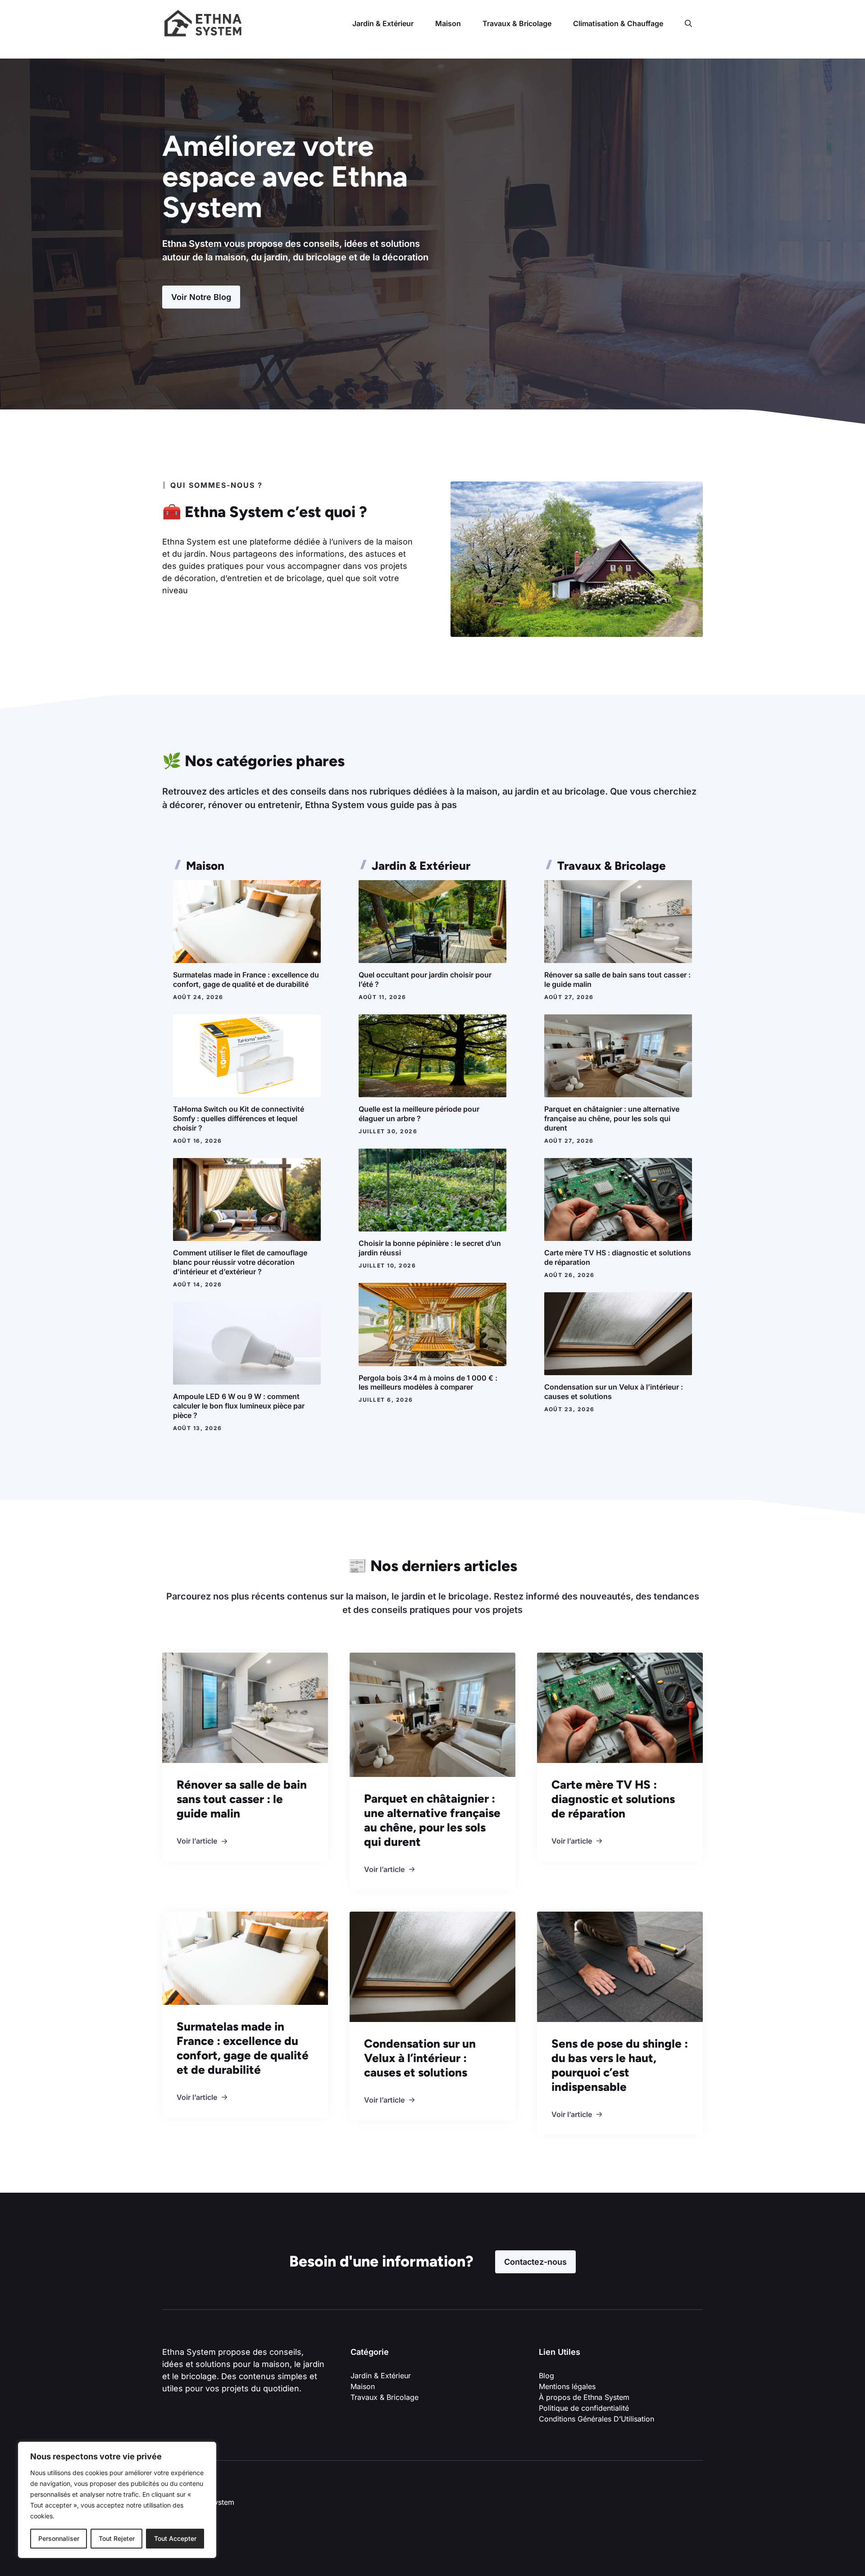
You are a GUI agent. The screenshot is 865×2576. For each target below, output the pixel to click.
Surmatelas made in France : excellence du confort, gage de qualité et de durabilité (246, 979)
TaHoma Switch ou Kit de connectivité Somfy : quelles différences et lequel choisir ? (239, 1118)
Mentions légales (567, 2386)
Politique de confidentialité (585, 2408)
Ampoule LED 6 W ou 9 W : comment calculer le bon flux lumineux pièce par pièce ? (239, 1406)
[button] (688, 23)
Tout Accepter (175, 2538)
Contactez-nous (535, 2262)
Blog (546, 2376)
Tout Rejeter (117, 2538)
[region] (117, 2500)
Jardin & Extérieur (383, 23)
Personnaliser (59, 2538)
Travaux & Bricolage (517, 23)
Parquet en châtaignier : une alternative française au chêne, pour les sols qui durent (612, 1118)
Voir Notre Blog (201, 297)
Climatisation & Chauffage (618, 23)
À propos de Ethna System (584, 2397)
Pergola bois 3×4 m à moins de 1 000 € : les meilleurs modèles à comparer (428, 1383)
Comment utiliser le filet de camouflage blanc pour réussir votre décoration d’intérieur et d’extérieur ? (240, 1262)
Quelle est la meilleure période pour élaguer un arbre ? (419, 1114)
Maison (448, 23)
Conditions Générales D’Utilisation (596, 2419)
